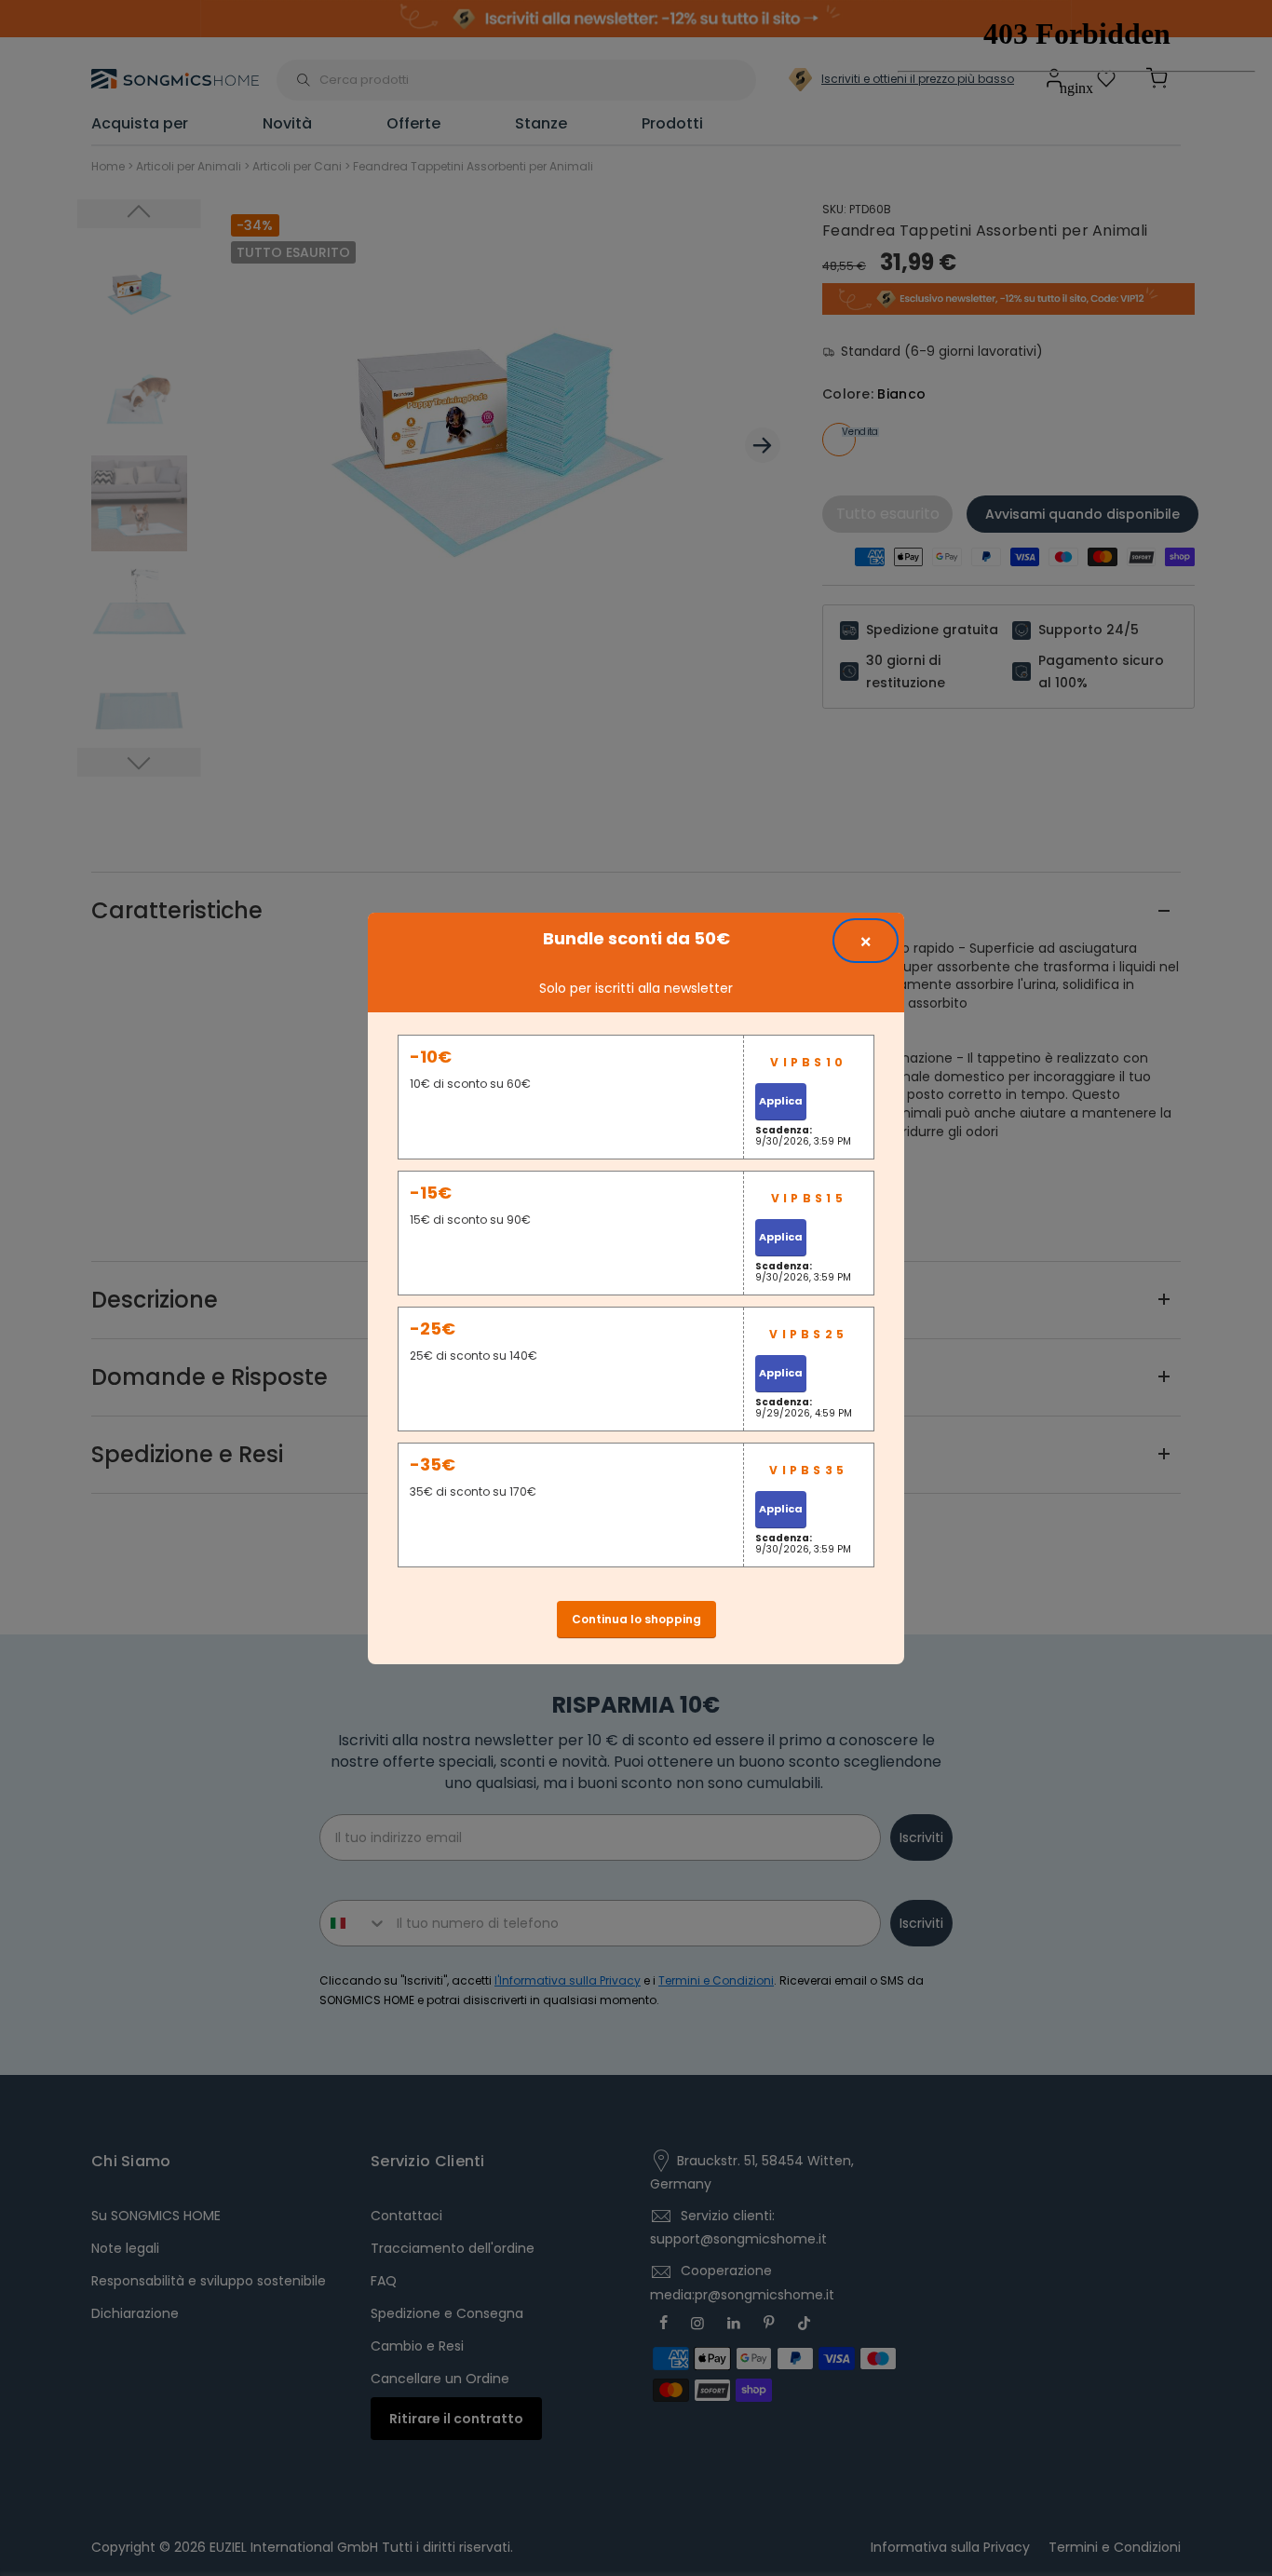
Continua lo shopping (636, 1619)
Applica (781, 1101)
